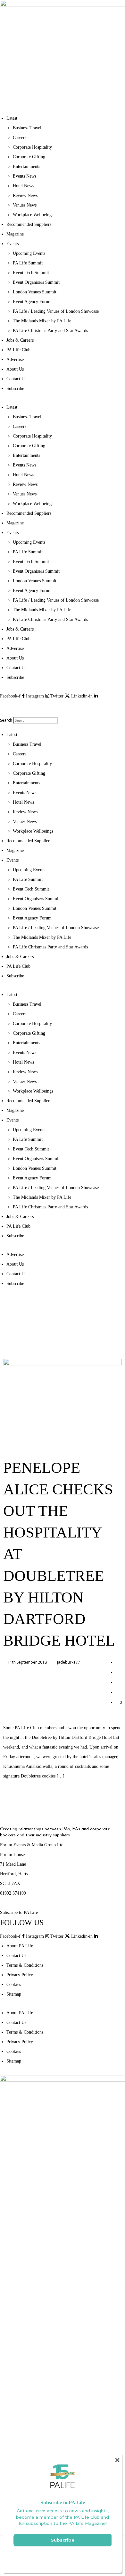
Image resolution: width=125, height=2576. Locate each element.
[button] (63, 706)
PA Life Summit (28, 263)
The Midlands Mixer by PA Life (42, 321)
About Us (15, 369)
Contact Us (16, 379)
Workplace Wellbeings (33, 215)
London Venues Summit (35, 292)
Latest (12, 118)
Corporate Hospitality (32, 147)
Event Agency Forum (32, 302)
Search (6, 720)
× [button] (117, 2460)
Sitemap (14, 1994)
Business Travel (27, 128)
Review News (25, 195)
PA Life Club (18, 350)
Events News (25, 176)
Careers (20, 138)
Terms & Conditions (25, 1965)
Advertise (15, 360)
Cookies (14, 1985)
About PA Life (20, 1946)
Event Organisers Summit (36, 282)
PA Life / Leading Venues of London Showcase (56, 311)
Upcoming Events (29, 253)
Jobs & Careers (20, 340)
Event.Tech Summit (31, 273)
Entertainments (26, 166)
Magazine (15, 234)
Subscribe (15, 388)
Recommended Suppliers (29, 224)
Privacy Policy (20, 1975)
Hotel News (23, 186)
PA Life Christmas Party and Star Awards (50, 331)
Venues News (25, 205)
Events (13, 244)
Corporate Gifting (29, 157)
